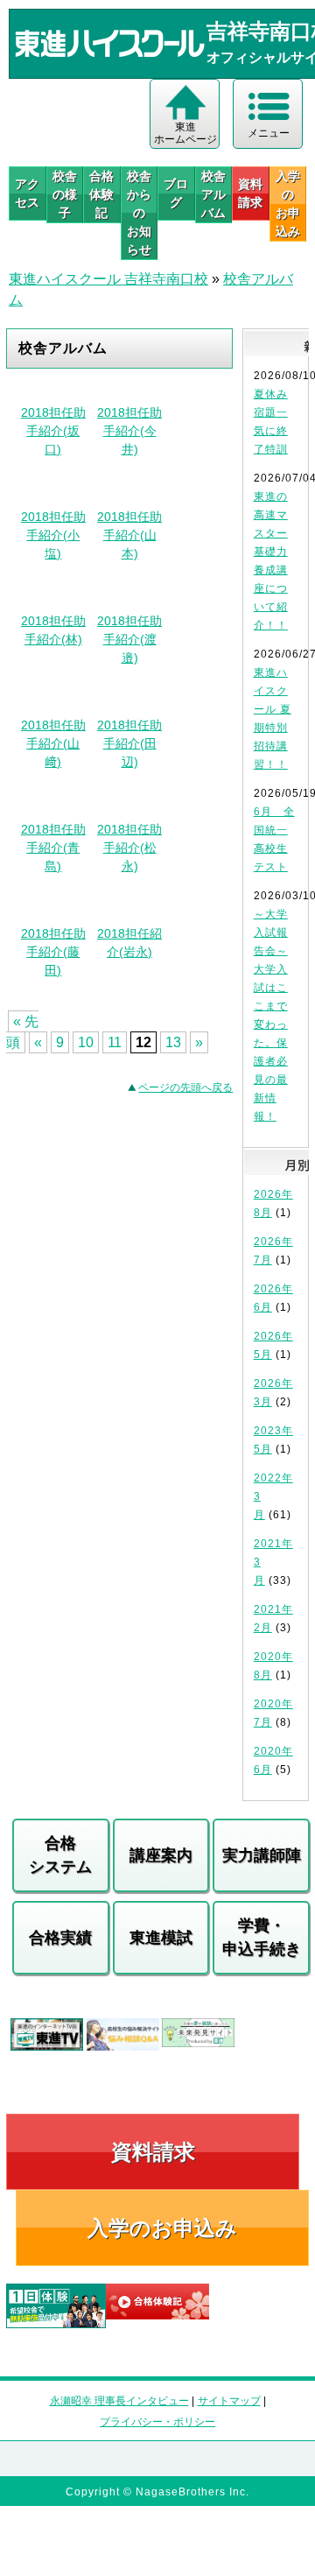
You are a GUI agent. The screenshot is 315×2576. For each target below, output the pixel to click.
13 (173, 1042)
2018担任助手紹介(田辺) (129, 743)
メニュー (269, 133)
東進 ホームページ (185, 133)
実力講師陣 (262, 1855)
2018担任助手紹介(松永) (129, 848)
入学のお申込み (162, 2228)
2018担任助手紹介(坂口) (53, 431)
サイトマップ (229, 2401)
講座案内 (161, 1855)
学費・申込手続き (262, 1937)
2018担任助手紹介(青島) (53, 848)
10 (86, 1042)
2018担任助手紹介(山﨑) (53, 743)
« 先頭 (22, 1032)
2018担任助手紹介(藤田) (53, 952)
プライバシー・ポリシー (157, 2422)
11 (115, 1042)
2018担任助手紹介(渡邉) (129, 639)
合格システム (60, 1855)
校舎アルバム (213, 194)
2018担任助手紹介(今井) (129, 431)
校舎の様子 (65, 194)
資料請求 (250, 193)
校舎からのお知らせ (139, 213)
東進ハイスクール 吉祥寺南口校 (108, 279)
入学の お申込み (288, 204)
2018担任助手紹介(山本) (129, 535)
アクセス (27, 193)
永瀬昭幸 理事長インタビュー (119, 2401)
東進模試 (161, 1938)
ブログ (176, 193)
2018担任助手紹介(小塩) (53, 535)
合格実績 (60, 1938)
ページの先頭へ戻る (185, 1087)
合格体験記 (101, 194)
